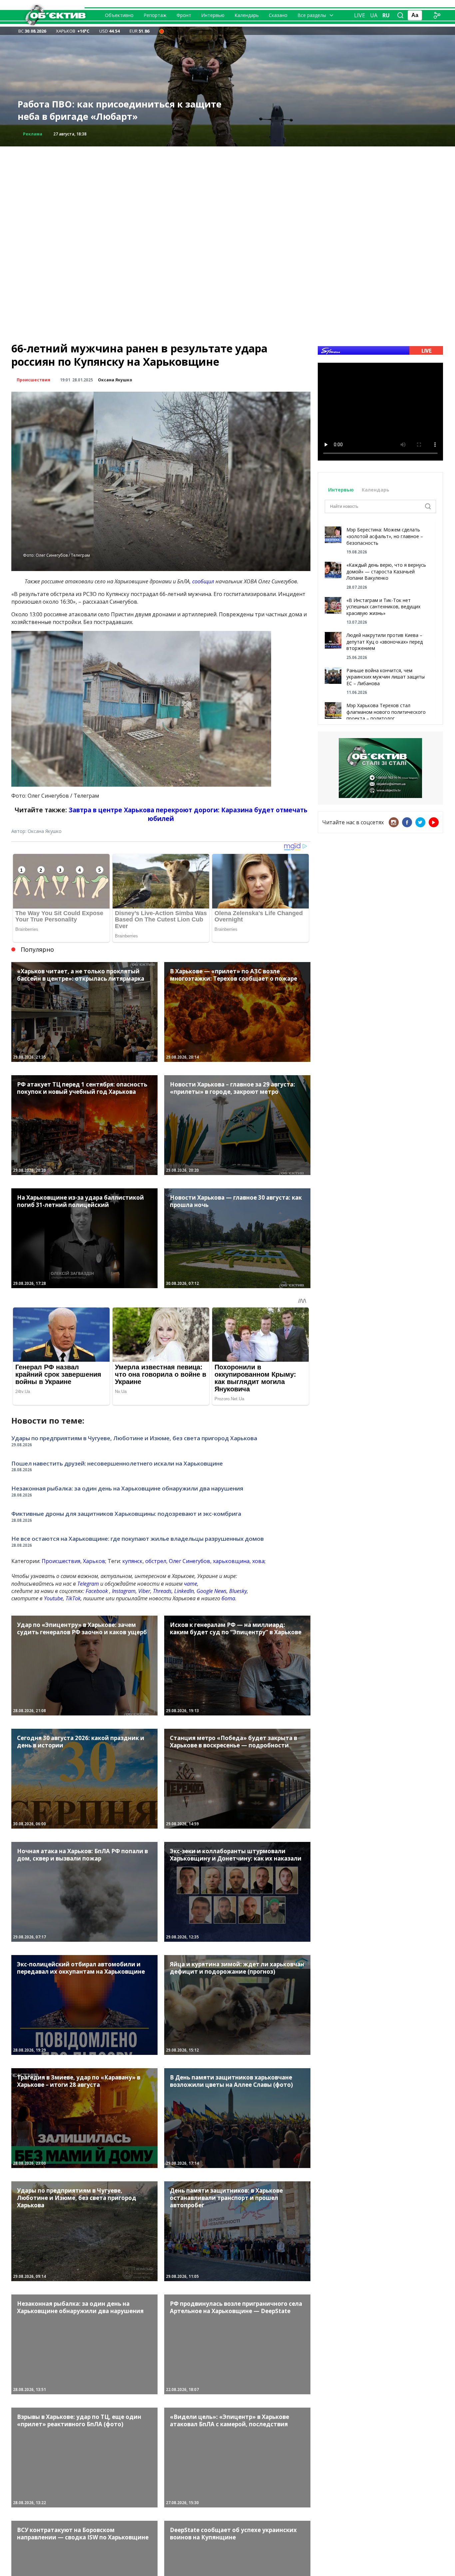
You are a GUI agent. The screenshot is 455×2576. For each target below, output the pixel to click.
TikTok (73, 1598)
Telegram (88, 1584)
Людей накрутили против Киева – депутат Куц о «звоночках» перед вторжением (385, 642)
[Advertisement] (227, 193)
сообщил (203, 581)
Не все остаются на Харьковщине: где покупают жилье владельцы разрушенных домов (138, 1539)
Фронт (184, 15)
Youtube (53, 1598)
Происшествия (33, 380)
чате (191, 1584)
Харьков (94, 1561)
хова (258, 1561)
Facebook (97, 1591)
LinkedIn (184, 1591)
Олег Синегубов (190, 1561)
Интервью (213, 15)
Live (360, 15)
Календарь (247, 15)
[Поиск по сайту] (400, 15)
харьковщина (231, 1561)
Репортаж (155, 15)
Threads (162, 1591)
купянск (132, 1561)
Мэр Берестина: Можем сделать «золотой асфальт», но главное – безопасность (385, 536)
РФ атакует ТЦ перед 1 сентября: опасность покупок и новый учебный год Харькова (120, 110)
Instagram (124, 1591)
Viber (144, 1591)
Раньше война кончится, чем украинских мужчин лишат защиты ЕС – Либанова (386, 677)
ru (386, 15)
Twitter (420, 822)
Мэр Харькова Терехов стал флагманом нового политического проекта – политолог (386, 712)
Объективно (119, 15)
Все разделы (312, 15)
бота (228, 1598)
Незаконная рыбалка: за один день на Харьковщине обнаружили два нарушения (127, 1488)
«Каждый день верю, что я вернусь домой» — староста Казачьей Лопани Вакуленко (386, 571)
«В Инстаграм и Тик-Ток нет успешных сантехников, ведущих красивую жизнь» (383, 607)
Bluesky (238, 1591)
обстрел (156, 1561)
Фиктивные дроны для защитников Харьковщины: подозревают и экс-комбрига (126, 1514)
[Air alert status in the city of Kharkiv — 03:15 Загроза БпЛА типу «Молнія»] (162, 31)
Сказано (278, 15)
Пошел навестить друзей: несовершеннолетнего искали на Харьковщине (117, 1463)
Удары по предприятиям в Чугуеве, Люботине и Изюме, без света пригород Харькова (134, 1438)
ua (374, 15)
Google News (212, 1591)
